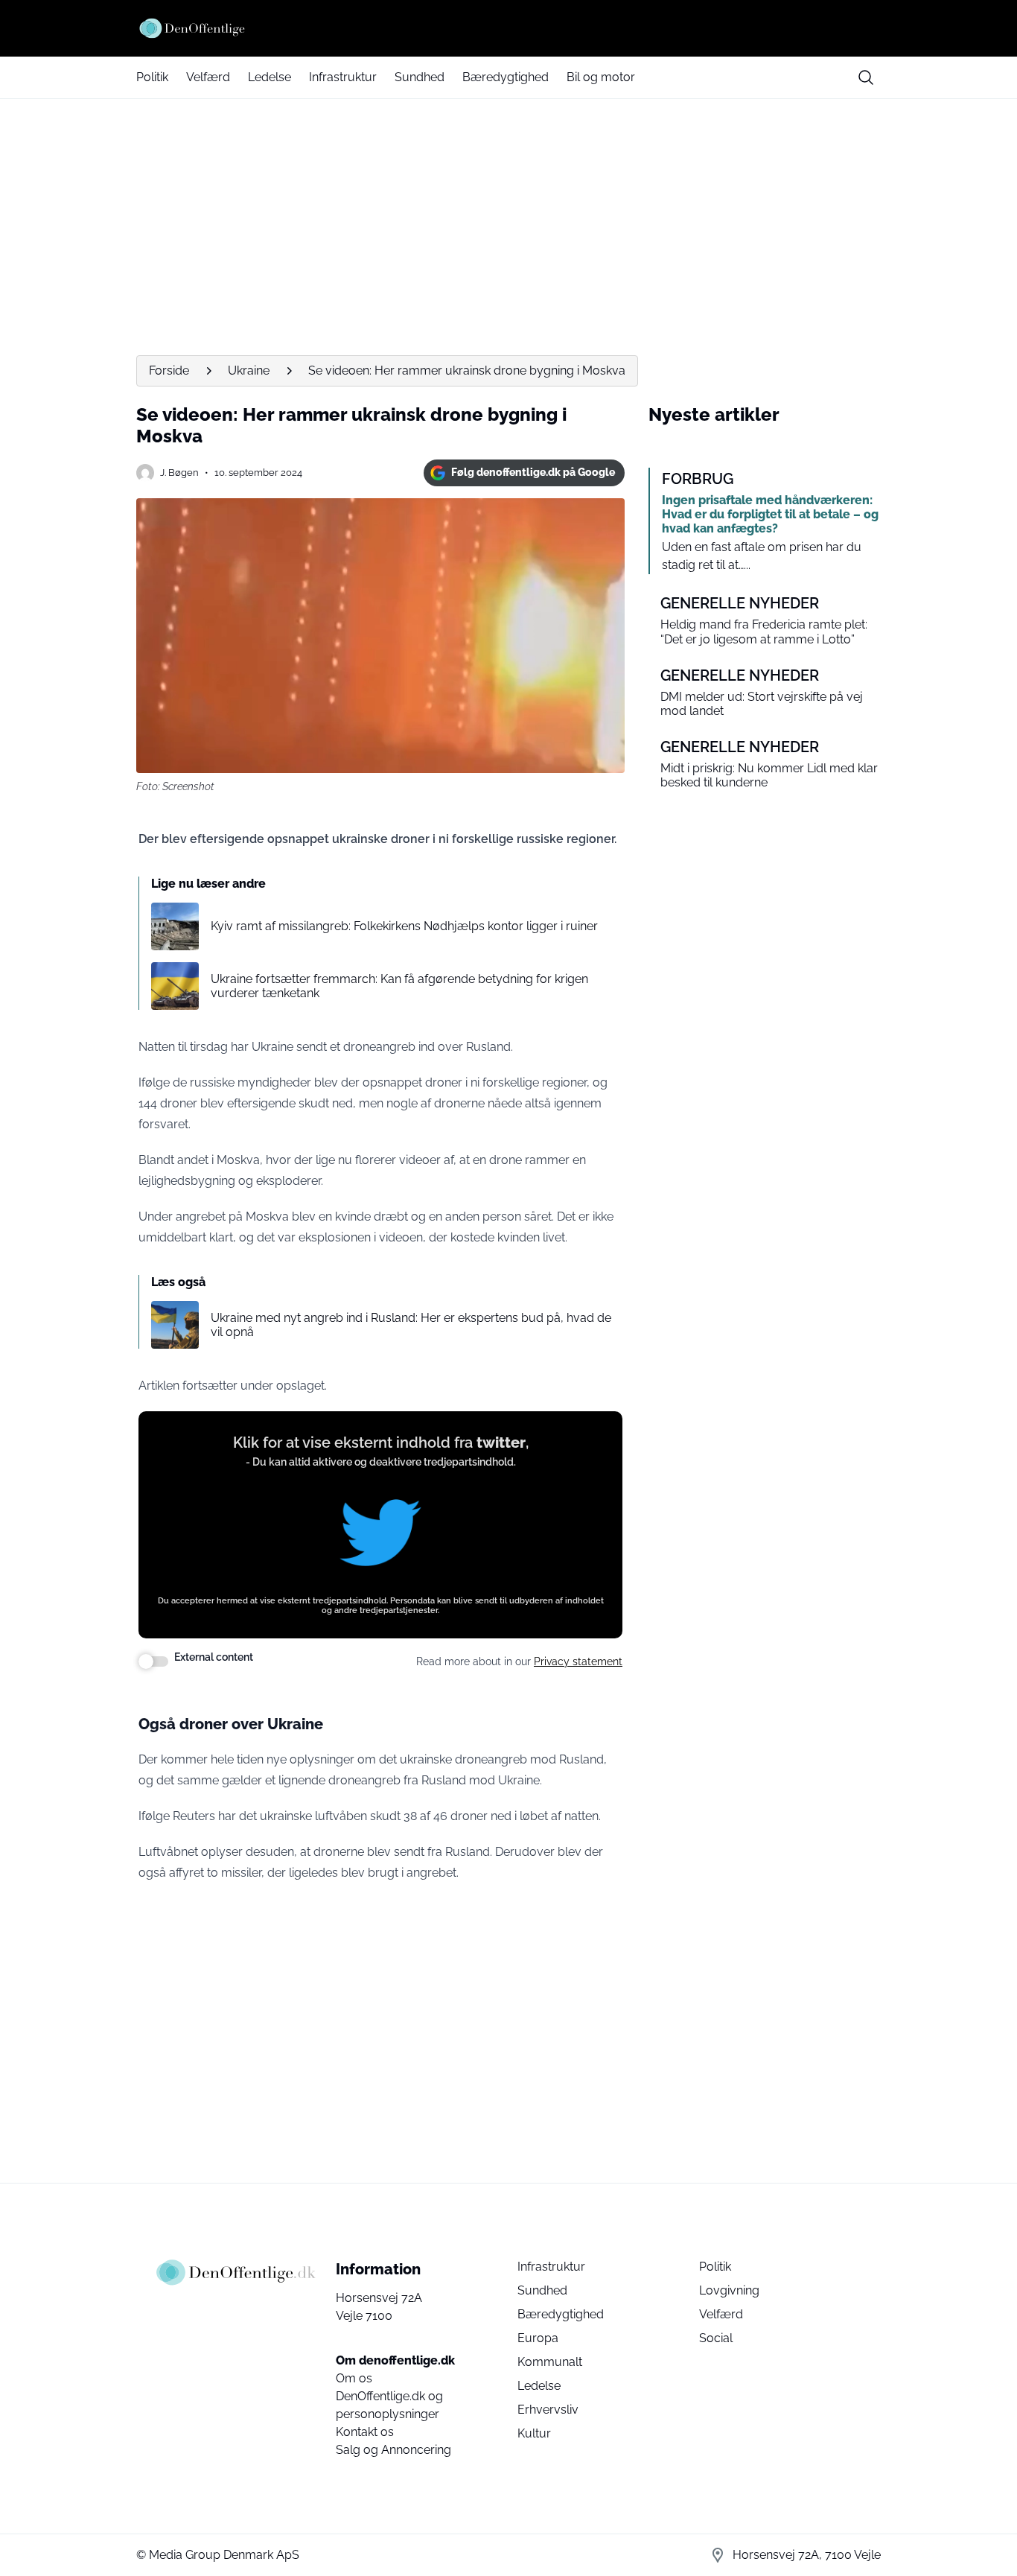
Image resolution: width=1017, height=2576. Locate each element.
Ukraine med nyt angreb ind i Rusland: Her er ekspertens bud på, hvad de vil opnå (411, 1325)
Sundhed (420, 77)
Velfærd (208, 77)
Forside (169, 371)
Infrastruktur (343, 77)
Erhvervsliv (548, 2410)
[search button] (866, 77)
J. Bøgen (179, 473)
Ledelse (270, 77)
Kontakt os (365, 2432)
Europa (538, 2338)
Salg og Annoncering (393, 2450)
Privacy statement (578, 1661)
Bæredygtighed (506, 77)
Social (716, 2338)
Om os (354, 2378)
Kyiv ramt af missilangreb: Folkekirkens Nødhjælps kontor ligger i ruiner (404, 926)
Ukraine (249, 371)
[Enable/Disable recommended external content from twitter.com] (153, 1661)
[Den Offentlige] (508, 28)
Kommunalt (550, 2362)
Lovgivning (729, 2290)
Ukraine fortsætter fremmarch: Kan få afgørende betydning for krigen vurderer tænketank (399, 986)
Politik (152, 77)
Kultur (534, 2433)
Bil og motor (601, 77)
